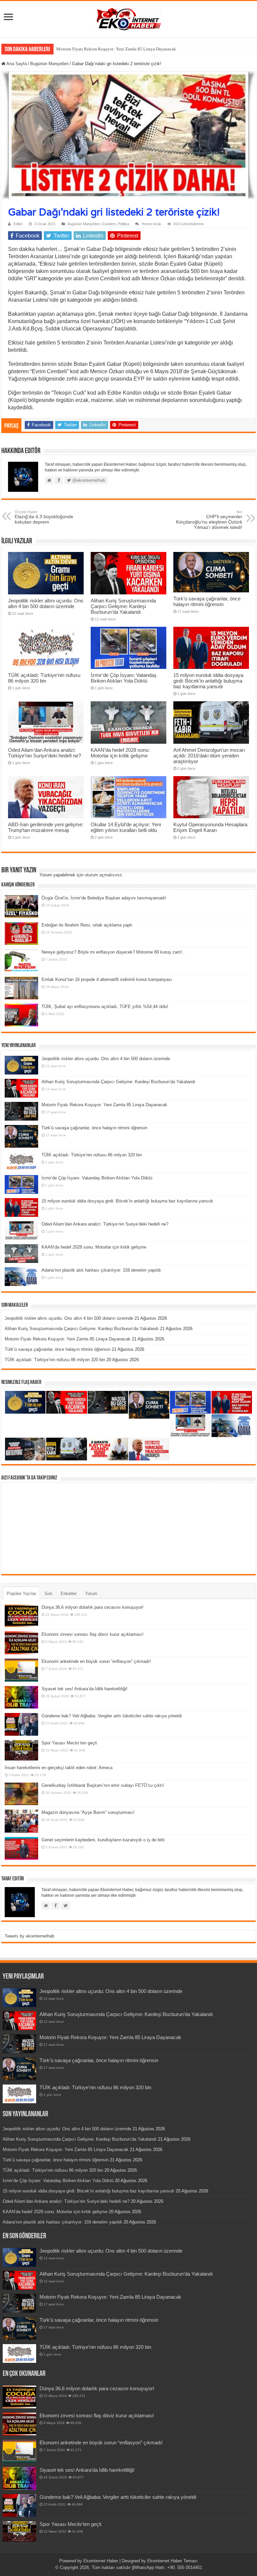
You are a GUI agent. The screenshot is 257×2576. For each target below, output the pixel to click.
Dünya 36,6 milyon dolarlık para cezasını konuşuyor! (93, 1607)
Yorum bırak (151, 224)
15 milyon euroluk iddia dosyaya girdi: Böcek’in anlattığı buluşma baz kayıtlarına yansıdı (208, 681)
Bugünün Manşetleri (49, 64)
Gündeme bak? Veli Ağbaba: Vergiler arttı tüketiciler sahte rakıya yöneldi (112, 1716)
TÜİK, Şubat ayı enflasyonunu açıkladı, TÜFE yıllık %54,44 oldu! (105, 1007)
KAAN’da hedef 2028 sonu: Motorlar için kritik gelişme (120, 753)
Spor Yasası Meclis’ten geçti (69, 1743)
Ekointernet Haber (101, 2561)
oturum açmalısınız (103, 875)
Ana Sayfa (16, 64)
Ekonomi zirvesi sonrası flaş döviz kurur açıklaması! (93, 1634)
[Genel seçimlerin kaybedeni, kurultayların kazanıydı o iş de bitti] (21, 1848)
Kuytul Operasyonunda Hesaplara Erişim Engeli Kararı (210, 827)
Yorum (91, 1594)
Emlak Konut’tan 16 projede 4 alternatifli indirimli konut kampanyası (107, 979)
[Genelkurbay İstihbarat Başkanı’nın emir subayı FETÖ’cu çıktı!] (21, 1794)
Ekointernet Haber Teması (173, 2561)
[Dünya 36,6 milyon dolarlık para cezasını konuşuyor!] (21, 1616)
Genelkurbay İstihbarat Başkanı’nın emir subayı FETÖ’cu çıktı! (103, 1785)
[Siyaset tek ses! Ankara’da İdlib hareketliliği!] (21, 1697)
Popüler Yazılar (21, 1594)
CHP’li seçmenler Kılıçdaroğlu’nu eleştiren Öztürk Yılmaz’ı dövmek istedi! (209, 520)
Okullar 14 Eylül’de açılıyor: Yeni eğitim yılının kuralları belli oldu (126, 827)
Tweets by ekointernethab (29, 1936)
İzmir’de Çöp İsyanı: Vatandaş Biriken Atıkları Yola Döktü (124, 678)
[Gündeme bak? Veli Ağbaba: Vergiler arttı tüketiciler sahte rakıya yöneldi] (21, 1724)
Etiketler (69, 1594)
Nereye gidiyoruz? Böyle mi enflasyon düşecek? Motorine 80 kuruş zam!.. (113, 952)
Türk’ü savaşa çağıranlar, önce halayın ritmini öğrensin (207, 601)
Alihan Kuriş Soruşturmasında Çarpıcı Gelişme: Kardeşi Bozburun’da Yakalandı (123, 606)
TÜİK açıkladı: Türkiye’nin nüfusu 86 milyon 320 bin (44, 678)
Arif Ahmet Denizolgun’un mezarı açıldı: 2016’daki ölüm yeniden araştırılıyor (209, 756)
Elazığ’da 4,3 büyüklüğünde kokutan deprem (44, 517)
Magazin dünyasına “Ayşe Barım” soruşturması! (88, 1812)
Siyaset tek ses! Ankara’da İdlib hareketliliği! (84, 1689)
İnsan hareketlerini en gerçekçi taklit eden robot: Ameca (59, 1768)
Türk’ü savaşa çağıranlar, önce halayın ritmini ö (99, 49)
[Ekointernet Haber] (128, 18)
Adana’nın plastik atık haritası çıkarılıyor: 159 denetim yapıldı (101, 1270)
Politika (123, 224)
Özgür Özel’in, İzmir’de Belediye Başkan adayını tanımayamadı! (104, 898)
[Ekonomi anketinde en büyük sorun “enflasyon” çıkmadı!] (21, 1670)
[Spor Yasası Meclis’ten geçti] (21, 1750)
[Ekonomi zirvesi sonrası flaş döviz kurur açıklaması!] (21, 1643)
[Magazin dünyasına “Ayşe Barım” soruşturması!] (21, 1821)
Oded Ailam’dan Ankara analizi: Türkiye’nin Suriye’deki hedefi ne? (45, 753)
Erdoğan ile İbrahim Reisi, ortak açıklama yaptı (87, 925)
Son (48, 1594)
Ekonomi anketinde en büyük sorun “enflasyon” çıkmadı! (96, 1661)
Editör (18, 224)
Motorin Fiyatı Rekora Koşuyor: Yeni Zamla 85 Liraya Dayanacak (104, 1105)
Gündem (109, 224)
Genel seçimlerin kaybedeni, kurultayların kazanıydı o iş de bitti (103, 1840)
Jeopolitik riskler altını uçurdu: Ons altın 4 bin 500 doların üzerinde (46, 603)
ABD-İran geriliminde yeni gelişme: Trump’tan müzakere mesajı (46, 827)
